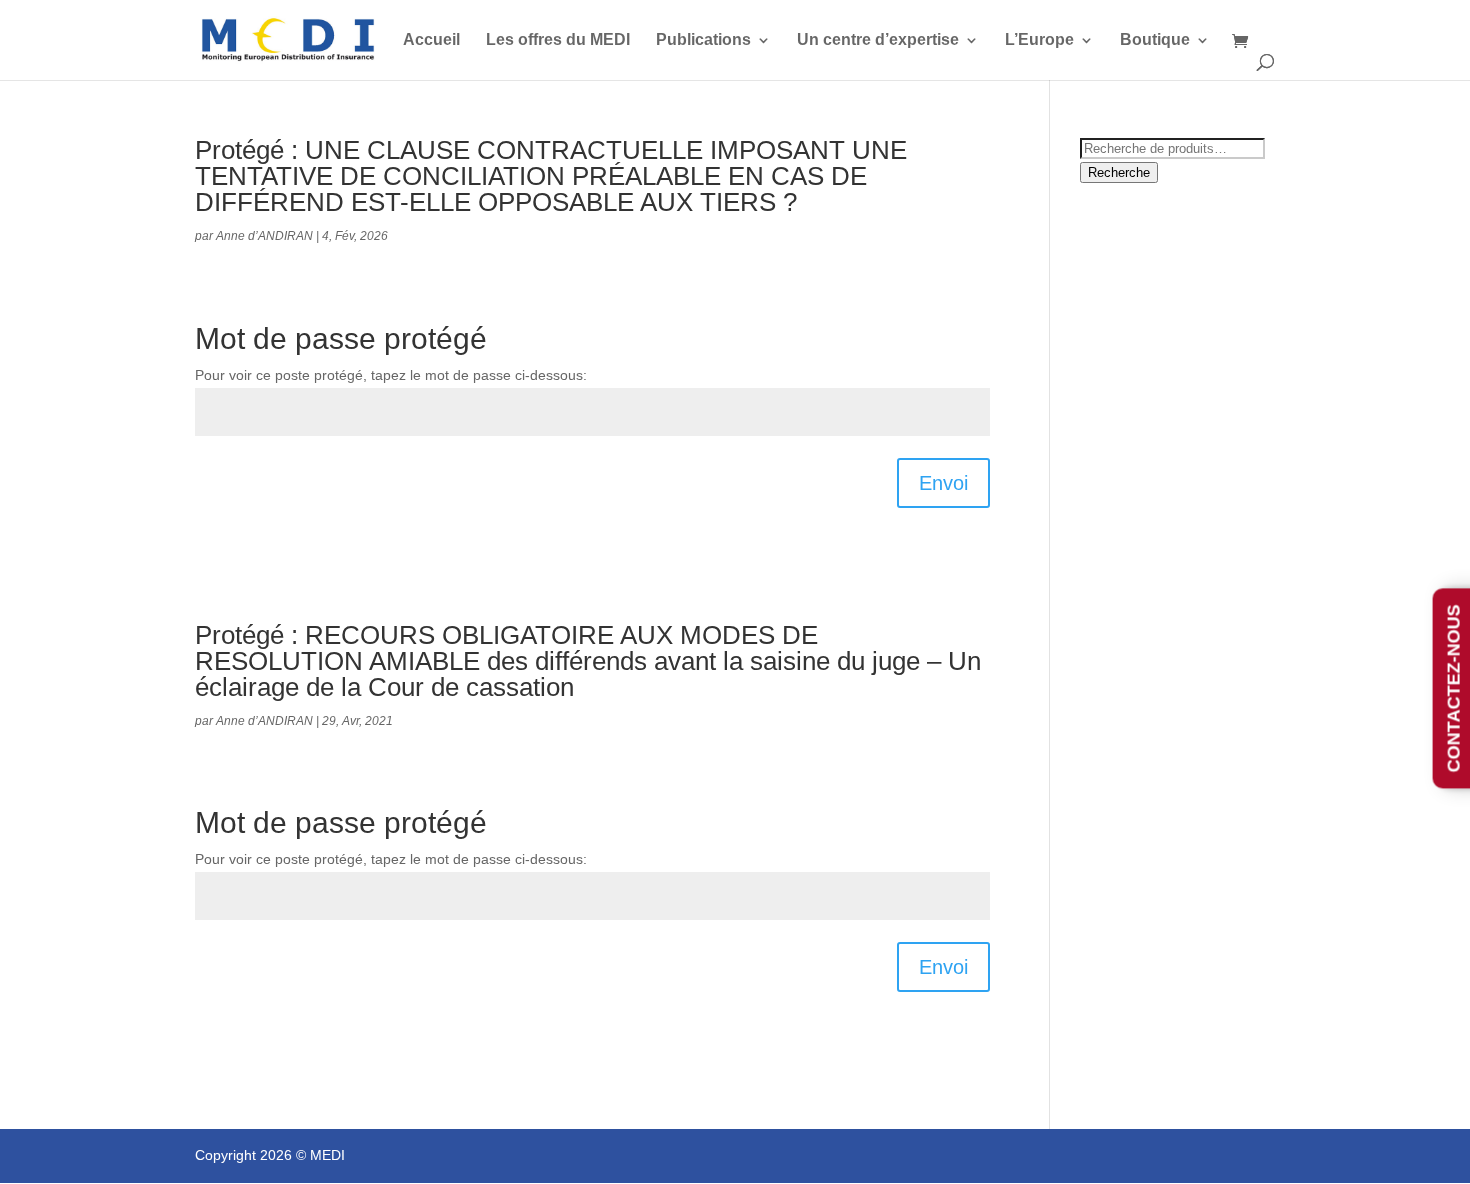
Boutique (1155, 40)
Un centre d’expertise (878, 40)
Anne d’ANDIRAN (264, 236)
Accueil (431, 40)
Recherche (1119, 172)
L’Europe (1039, 40)
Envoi (943, 483)
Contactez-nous (1454, 688)
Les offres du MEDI (558, 40)
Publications (703, 40)
